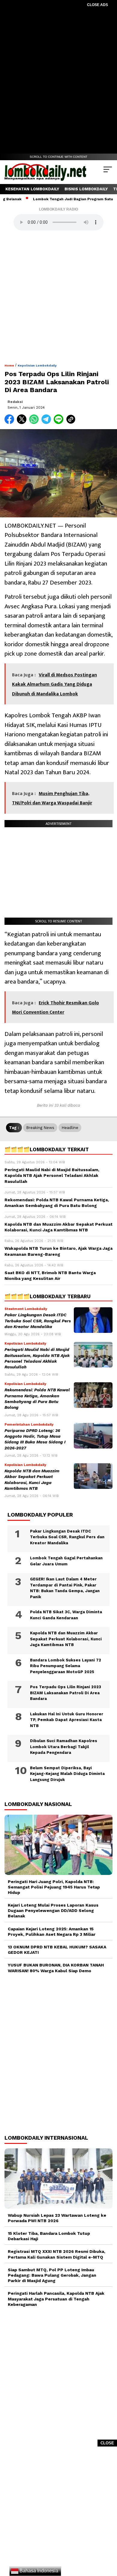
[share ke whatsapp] (35, 423)
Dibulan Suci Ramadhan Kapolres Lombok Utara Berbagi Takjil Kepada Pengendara (64, 1747)
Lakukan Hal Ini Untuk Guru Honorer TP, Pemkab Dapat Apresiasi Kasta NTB (67, 1720)
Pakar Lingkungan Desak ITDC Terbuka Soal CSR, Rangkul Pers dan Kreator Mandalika (38, 1321)
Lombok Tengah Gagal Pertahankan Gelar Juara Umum (66, 1561)
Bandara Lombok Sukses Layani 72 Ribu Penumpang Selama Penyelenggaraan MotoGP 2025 (66, 1666)
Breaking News (40, 1128)
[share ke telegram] (47, 423)
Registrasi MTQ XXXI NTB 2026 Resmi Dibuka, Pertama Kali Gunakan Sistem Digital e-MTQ (57, 2254)
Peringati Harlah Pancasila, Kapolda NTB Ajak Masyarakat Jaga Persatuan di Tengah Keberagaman (56, 2299)
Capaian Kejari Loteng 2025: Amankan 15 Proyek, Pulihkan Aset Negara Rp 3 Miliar (52, 1932)
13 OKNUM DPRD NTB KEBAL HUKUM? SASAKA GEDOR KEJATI (57, 1950)
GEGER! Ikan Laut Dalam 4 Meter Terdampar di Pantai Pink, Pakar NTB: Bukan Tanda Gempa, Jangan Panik (65, 1588)
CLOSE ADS (97, 5)
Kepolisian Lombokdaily (37, 365)
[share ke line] (60, 423)
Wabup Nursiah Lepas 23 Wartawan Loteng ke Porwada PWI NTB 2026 (57, 2218)
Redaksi (15, 402)
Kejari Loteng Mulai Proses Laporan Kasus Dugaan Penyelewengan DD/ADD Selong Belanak (53, 1910)
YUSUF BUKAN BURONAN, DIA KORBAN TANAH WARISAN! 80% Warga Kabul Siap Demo (56, 1968)
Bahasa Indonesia (38, 2571)
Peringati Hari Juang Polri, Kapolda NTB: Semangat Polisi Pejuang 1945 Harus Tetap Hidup (54, 1887)
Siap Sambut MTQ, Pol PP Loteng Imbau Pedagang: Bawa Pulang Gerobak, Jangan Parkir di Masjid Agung (52, 2275)
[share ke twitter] (23, 423)
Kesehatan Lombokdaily (32, 189)
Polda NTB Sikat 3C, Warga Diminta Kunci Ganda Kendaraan (66, 1615)
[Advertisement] (58, 76)
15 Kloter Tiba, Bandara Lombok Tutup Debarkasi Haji (49, 2236)
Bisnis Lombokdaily (86, 189)
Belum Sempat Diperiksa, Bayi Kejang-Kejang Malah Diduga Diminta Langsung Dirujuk (67, 1774)
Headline (70, 1128)
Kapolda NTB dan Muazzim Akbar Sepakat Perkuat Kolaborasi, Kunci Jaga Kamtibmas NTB (66, 1639)
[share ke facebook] (11, 423)
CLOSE (107, 2443)
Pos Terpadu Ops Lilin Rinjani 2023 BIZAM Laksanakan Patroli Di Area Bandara (66, 1693)
